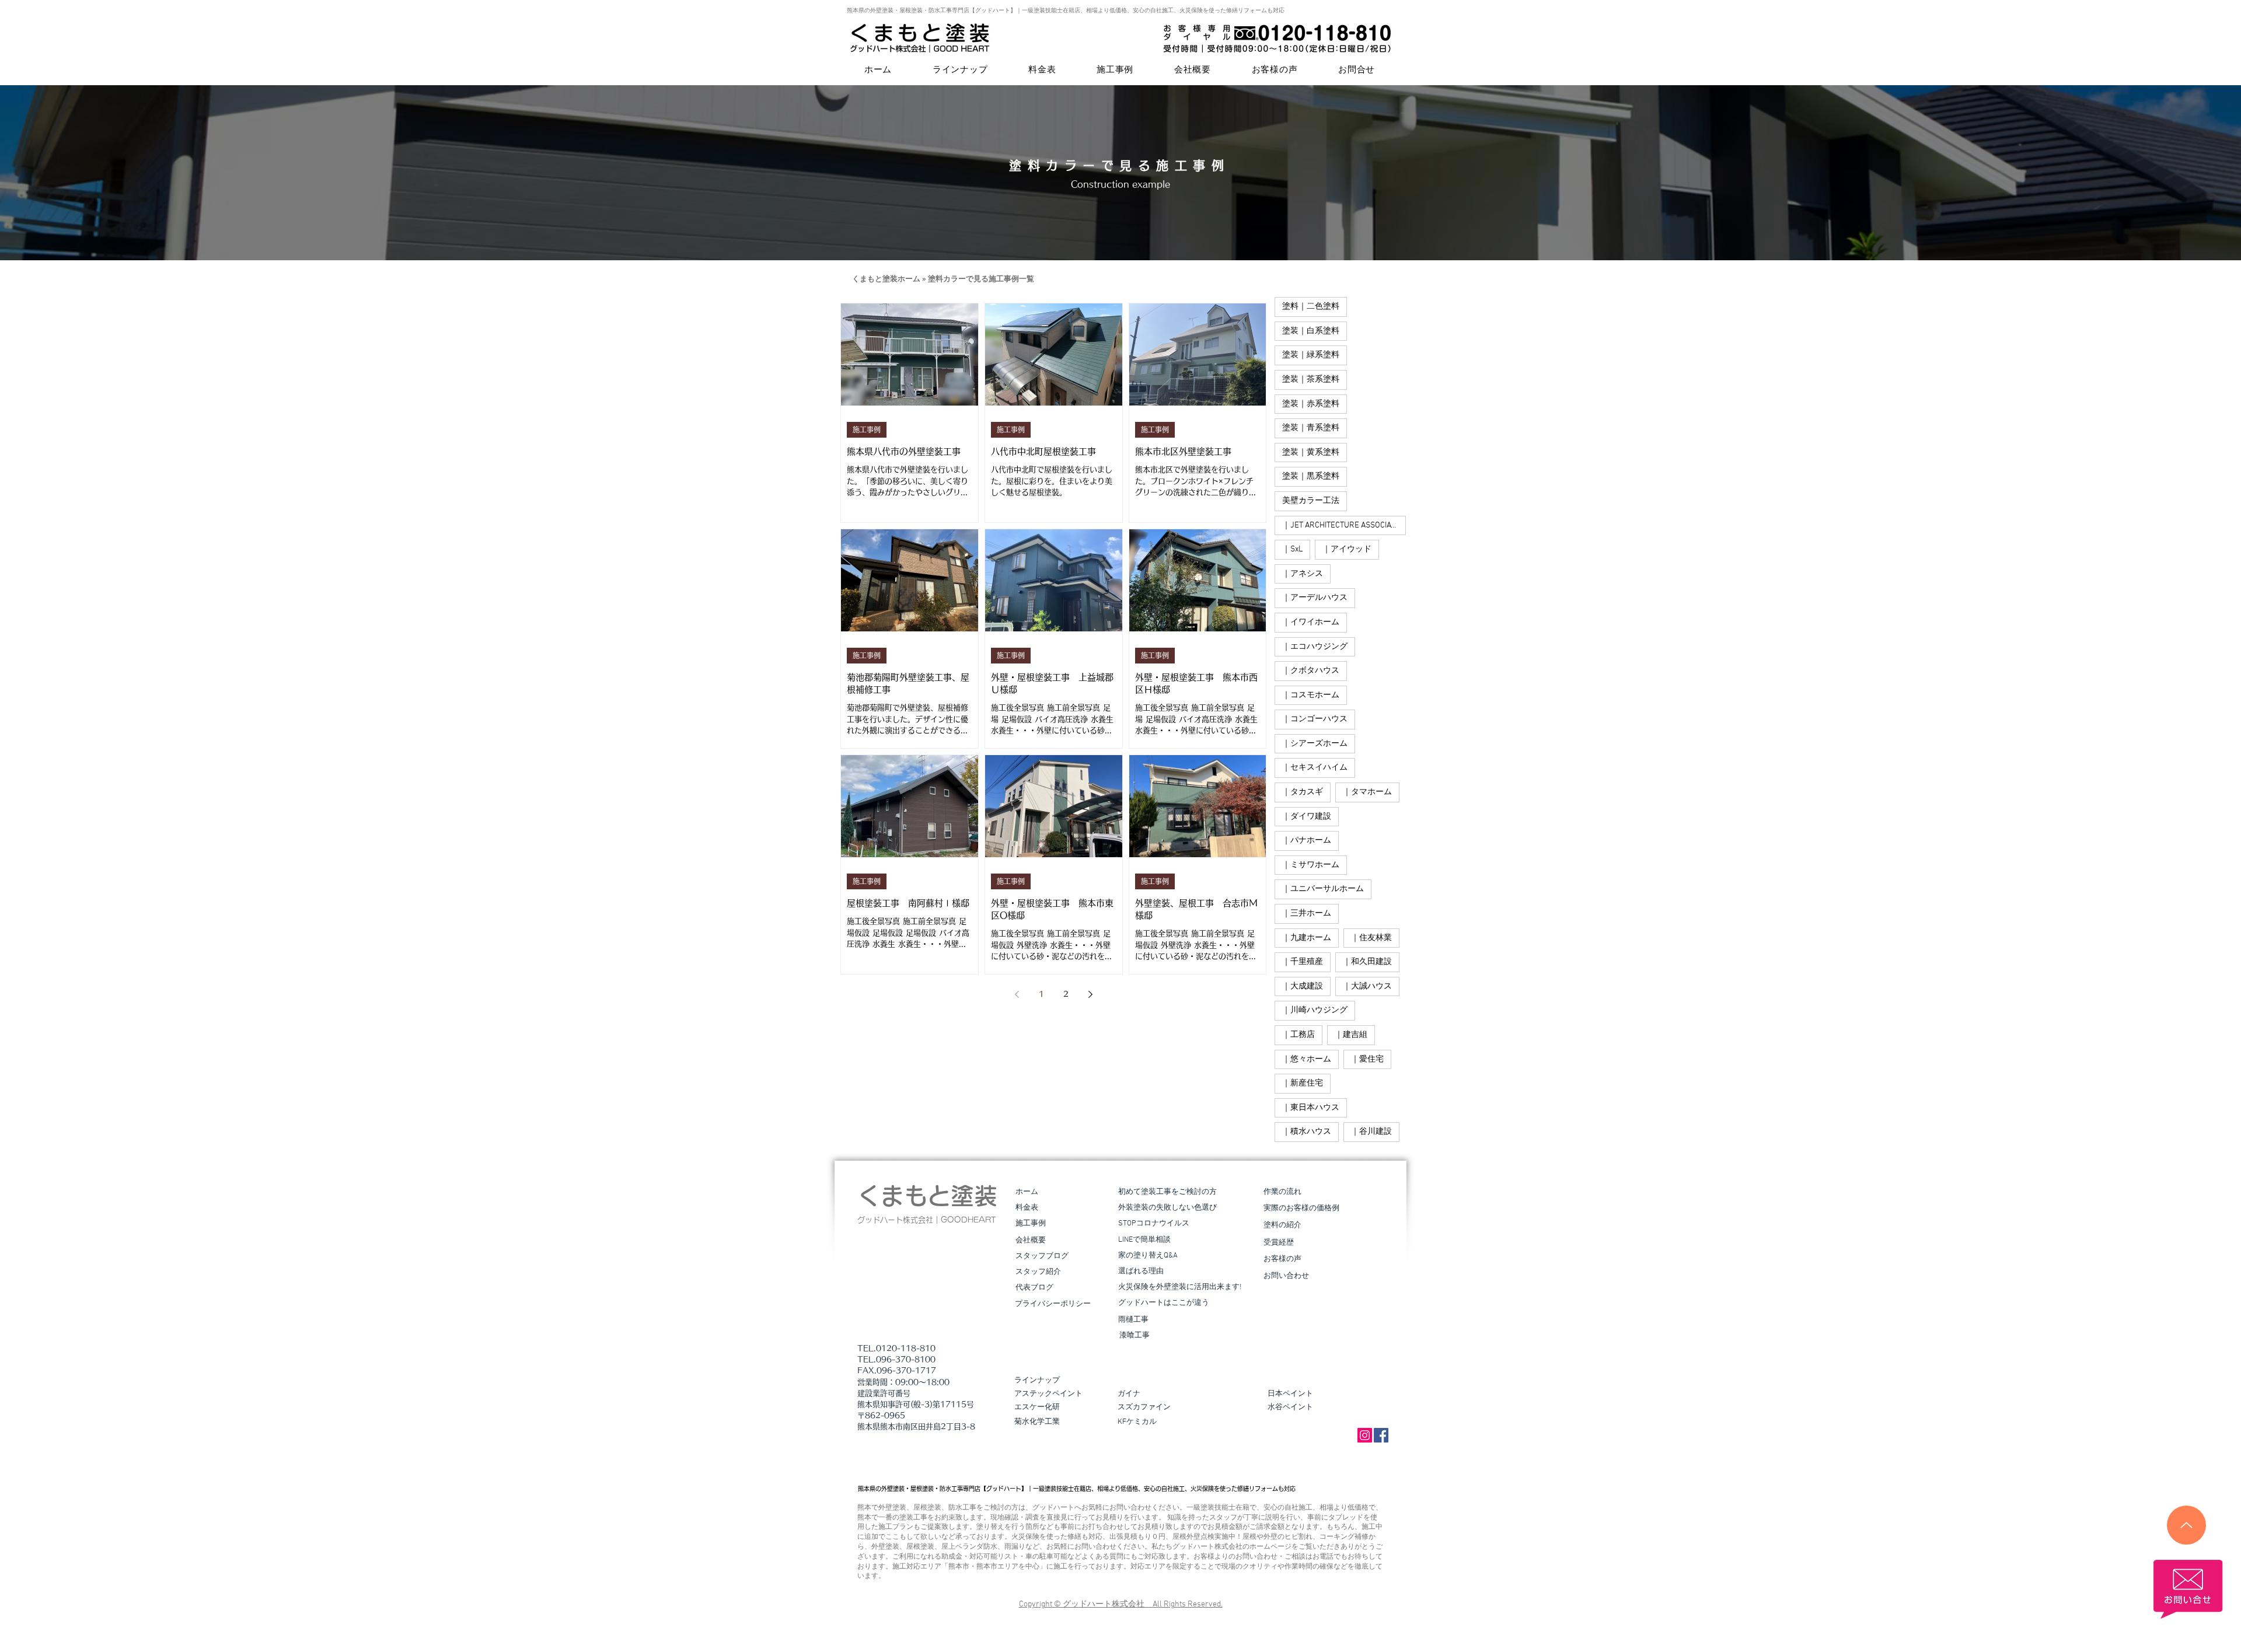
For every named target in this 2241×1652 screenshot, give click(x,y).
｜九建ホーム (1307, 938)
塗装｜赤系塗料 (1311, 404)
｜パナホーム (1307, 841)
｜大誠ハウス (1367, 986)
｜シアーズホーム (1315, 744)
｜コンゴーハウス (1315, 719)
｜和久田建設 (1367, 962)
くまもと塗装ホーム (886, 280)
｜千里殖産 (1303, 962)
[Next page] (1090, 994)
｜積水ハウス (1307, 1132)
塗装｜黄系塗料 (1311, 453)
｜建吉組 (1351, 1035)
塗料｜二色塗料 (1311, 307)
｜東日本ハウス (1311, 1108)
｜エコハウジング (1315, 647)
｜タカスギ (1303, 792)
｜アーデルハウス (1315, 598)
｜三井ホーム (1307, 914)
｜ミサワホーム (1311, 865)
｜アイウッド (1347, 549)
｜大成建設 (1303, 986)
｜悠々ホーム (1307, 1059)
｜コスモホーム (1311, 695)
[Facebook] (1381, 1435)
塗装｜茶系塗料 (1311, 380)
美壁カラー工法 (1311, 501)
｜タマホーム (1367, 792)
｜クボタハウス (1311, 671)
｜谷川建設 (1371, 1132)
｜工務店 (1298, 1035)
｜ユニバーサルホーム (1323, 889)
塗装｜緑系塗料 (1311, 355)
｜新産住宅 (1303, 1083)
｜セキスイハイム (1315, 768)
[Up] (2186, 1525)
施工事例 (867, 429)
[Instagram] (1365, 1435)
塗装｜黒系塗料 (1311, 476)
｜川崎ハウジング (1315, 1010)
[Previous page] (1017, 994)
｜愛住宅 (1367, 1059)
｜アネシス (1303, 574)
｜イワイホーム (1311, 622)
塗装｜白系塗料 (1311, 331)
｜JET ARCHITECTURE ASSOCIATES (1343, 525)
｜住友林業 (1371, 938)
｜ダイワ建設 (1307, 817)
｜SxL (1292, 549)
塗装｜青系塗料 (1311, 428)
